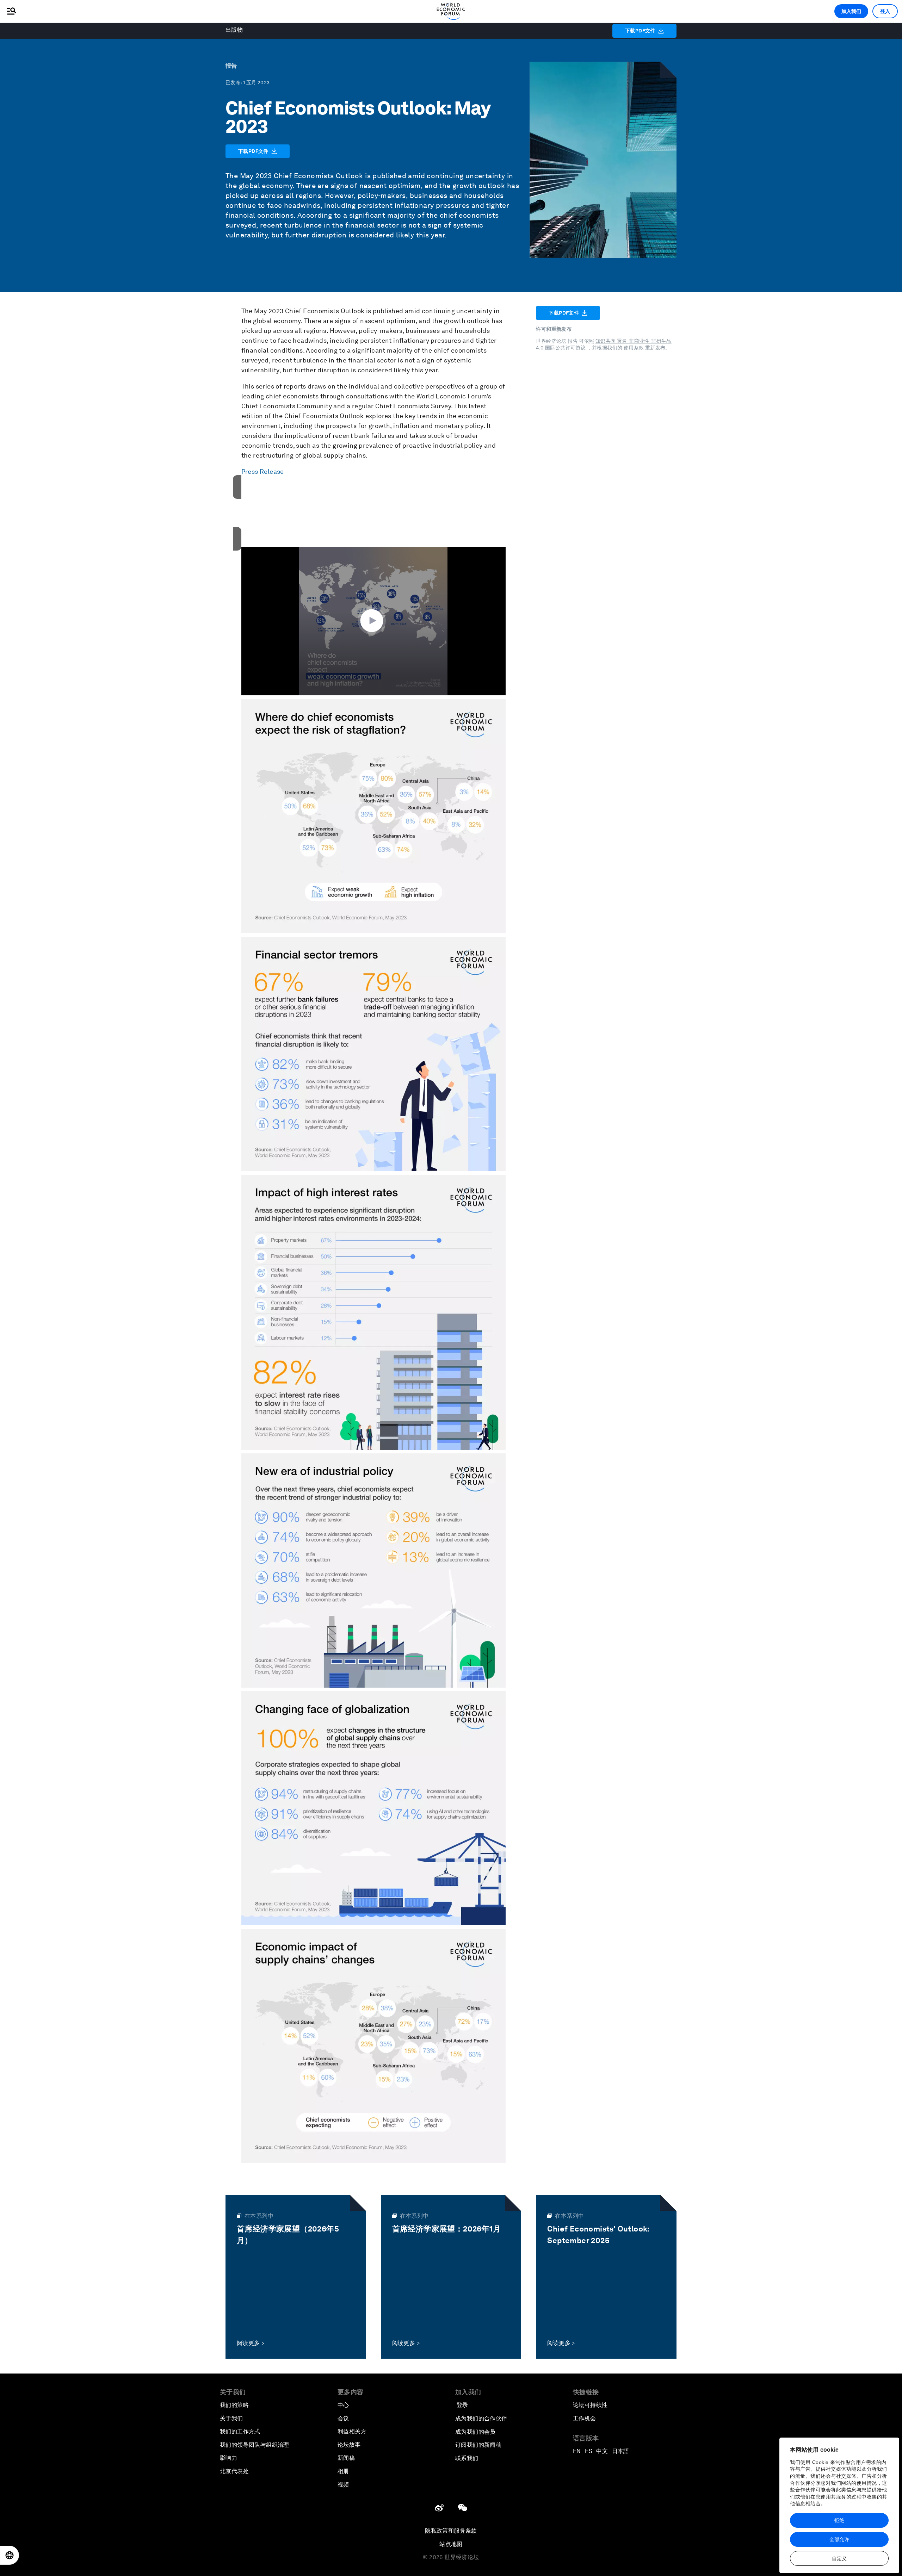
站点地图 (451, 2544)
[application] (373, 621)
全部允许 (839, 2539)
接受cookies (373, 526)
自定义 (839, 2558)
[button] (373, 621)
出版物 (234, 30)
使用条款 (634, 348)
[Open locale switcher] (10, 2555)
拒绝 (839, 2520)
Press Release (263, 471)
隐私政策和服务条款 (451, 2531)
